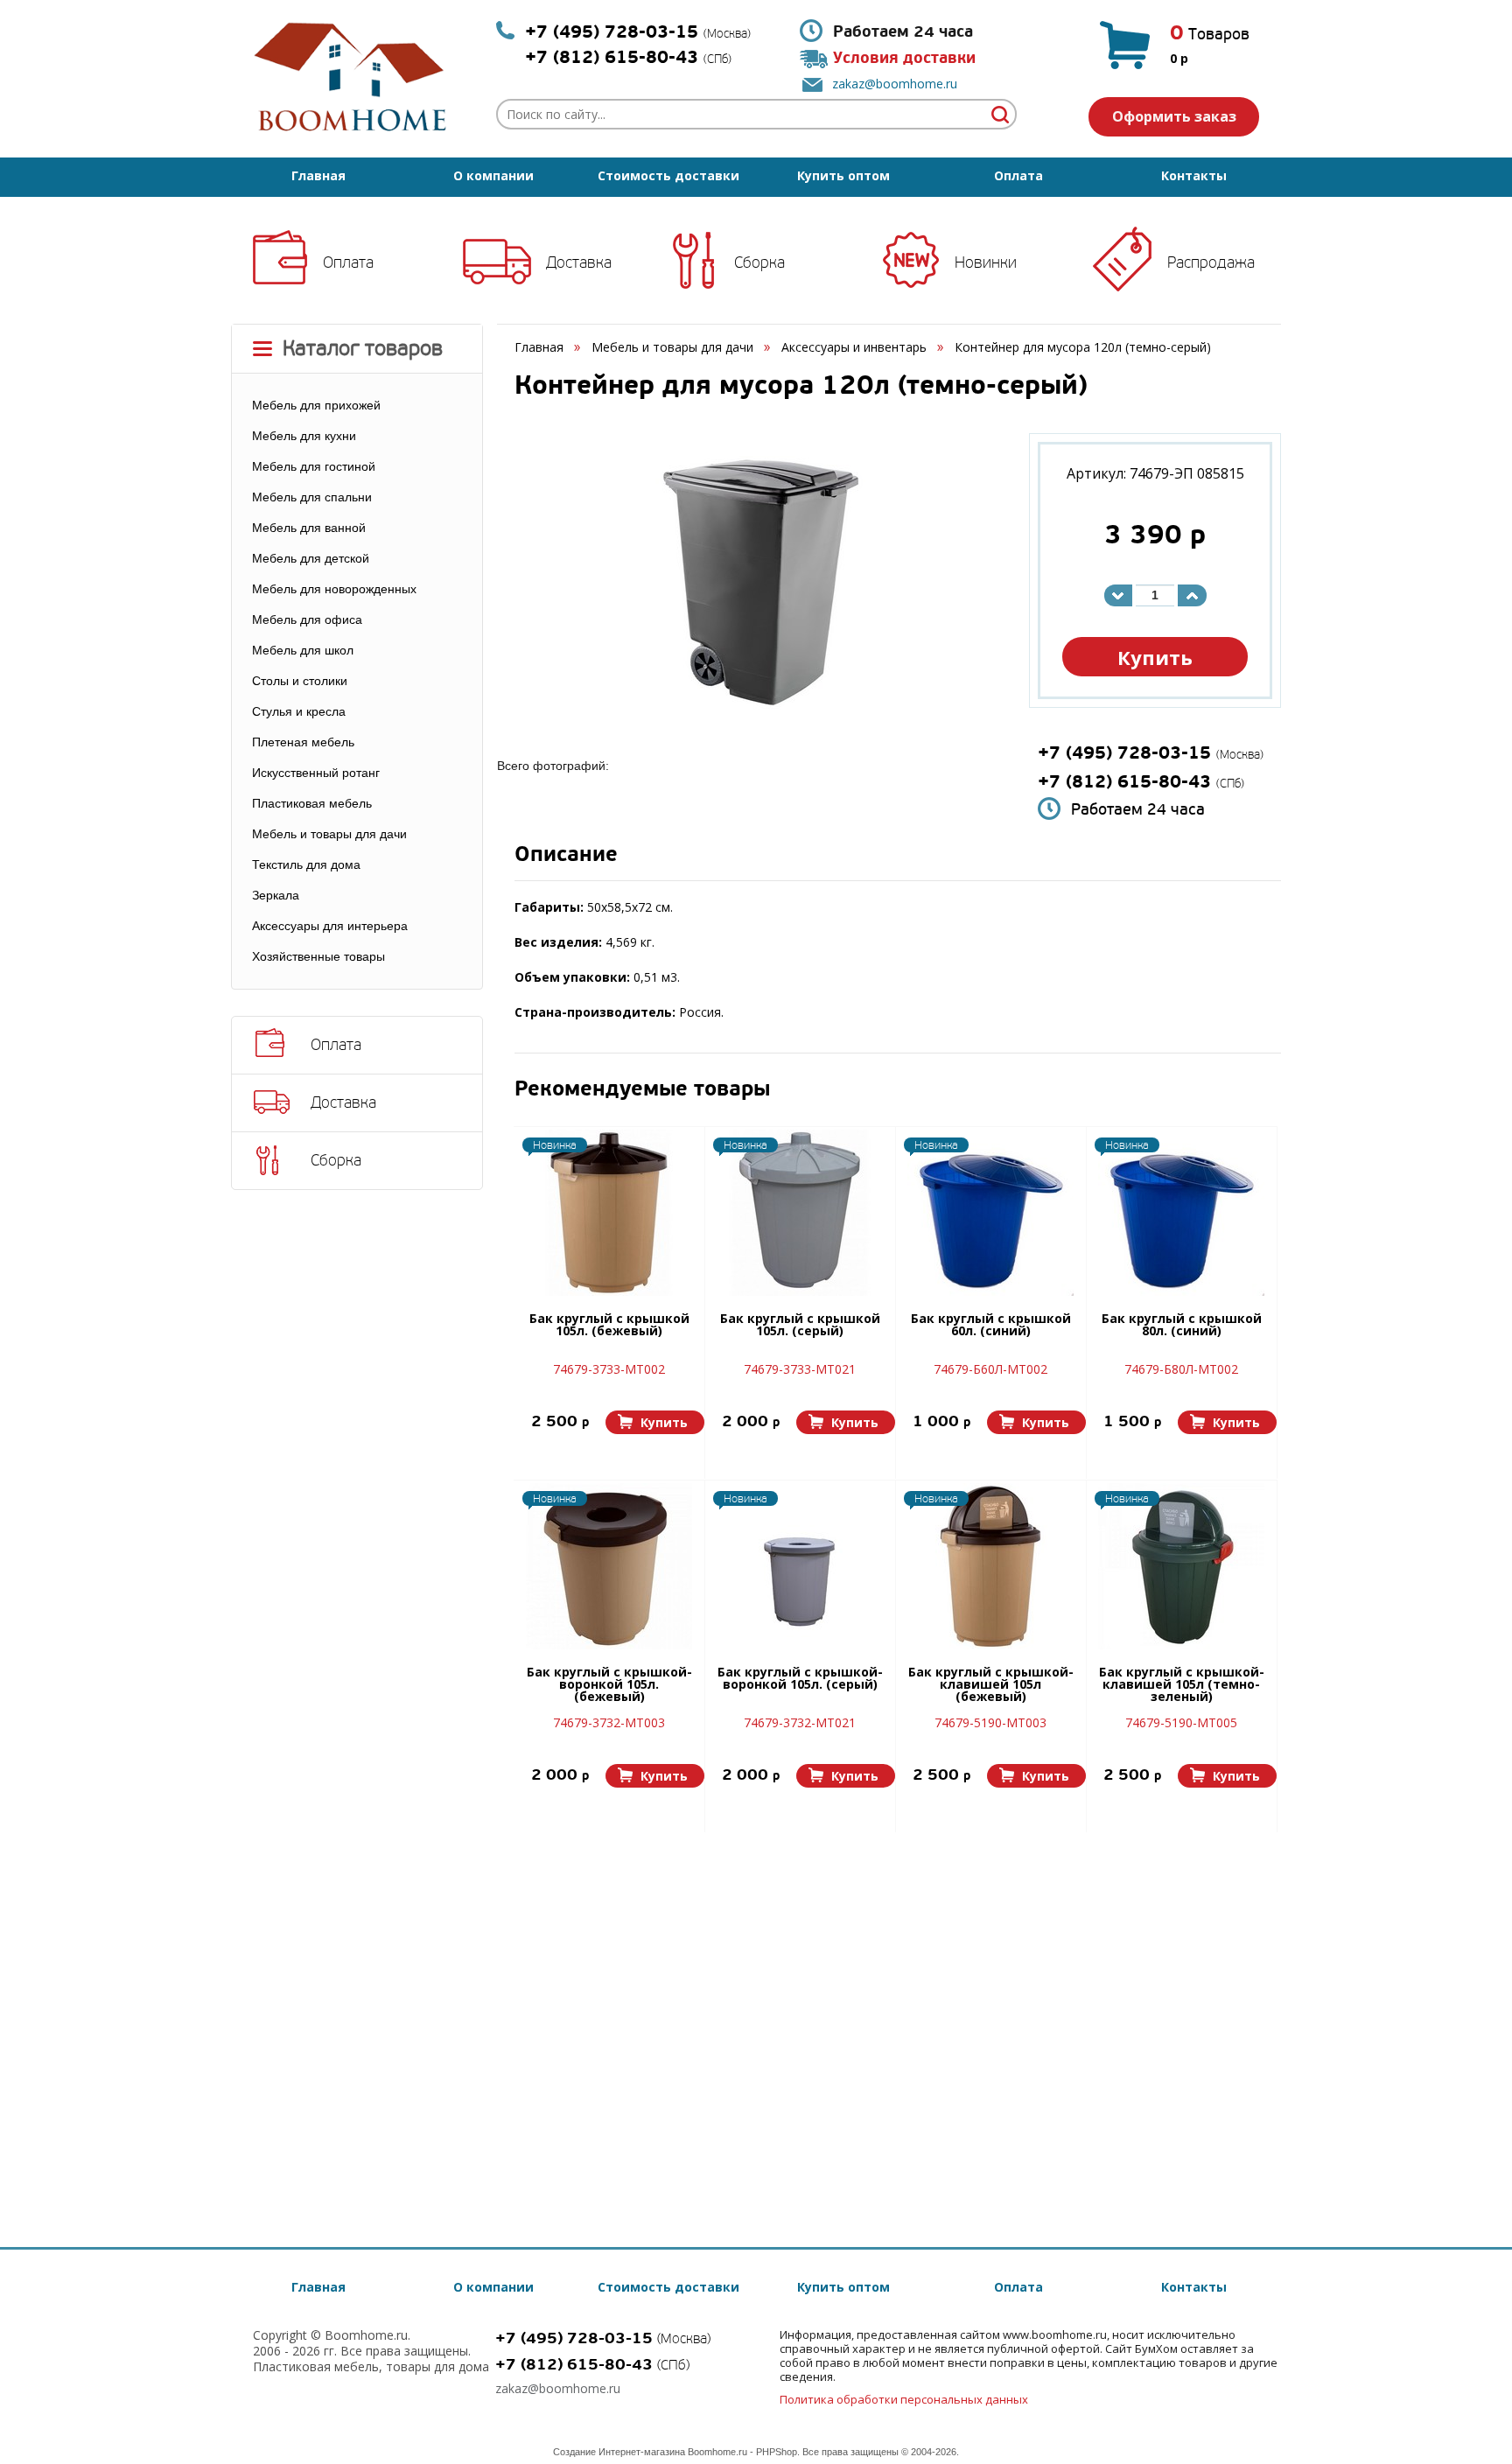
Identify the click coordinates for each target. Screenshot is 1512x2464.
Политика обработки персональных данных (904, 2399)
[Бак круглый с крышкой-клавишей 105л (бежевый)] (990, 1566)
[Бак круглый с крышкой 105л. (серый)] (800, 1213)
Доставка (579, 262)
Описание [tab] (566, 856)
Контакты (1194, 175)
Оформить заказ (1174, 116)
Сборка (759, 262)
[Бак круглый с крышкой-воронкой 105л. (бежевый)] (609, 1566)
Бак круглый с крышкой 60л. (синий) (991, 1326)
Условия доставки (904, 58)
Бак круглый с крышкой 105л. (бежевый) (609, 1326)
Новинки (986, 262)
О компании (493, 175)
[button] (655, 1422)
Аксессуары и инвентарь (854, 347)
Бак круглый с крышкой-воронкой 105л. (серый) (800, 1679)
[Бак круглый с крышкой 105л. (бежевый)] (609, 1213)
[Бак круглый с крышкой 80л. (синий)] (1181, 1213)
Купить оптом (843, 175)
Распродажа (1211, 262)
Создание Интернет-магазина (619, 2452)
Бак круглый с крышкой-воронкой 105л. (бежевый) (609, 1685)
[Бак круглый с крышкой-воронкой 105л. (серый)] (800, 1566)
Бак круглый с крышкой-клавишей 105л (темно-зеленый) (1182, 1685)
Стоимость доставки (668, 175)
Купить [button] (1155, 657)
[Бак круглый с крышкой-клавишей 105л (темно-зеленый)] (1181, 1566)
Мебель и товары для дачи (672, 347)
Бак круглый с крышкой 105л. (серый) (800, 1326)
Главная (318, 175)
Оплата (1018, 175)
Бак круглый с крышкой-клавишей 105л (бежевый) (991, 1685)
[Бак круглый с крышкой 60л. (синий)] (990, 1213)
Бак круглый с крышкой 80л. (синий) (1182, 1326)
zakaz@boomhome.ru (895, 84)
